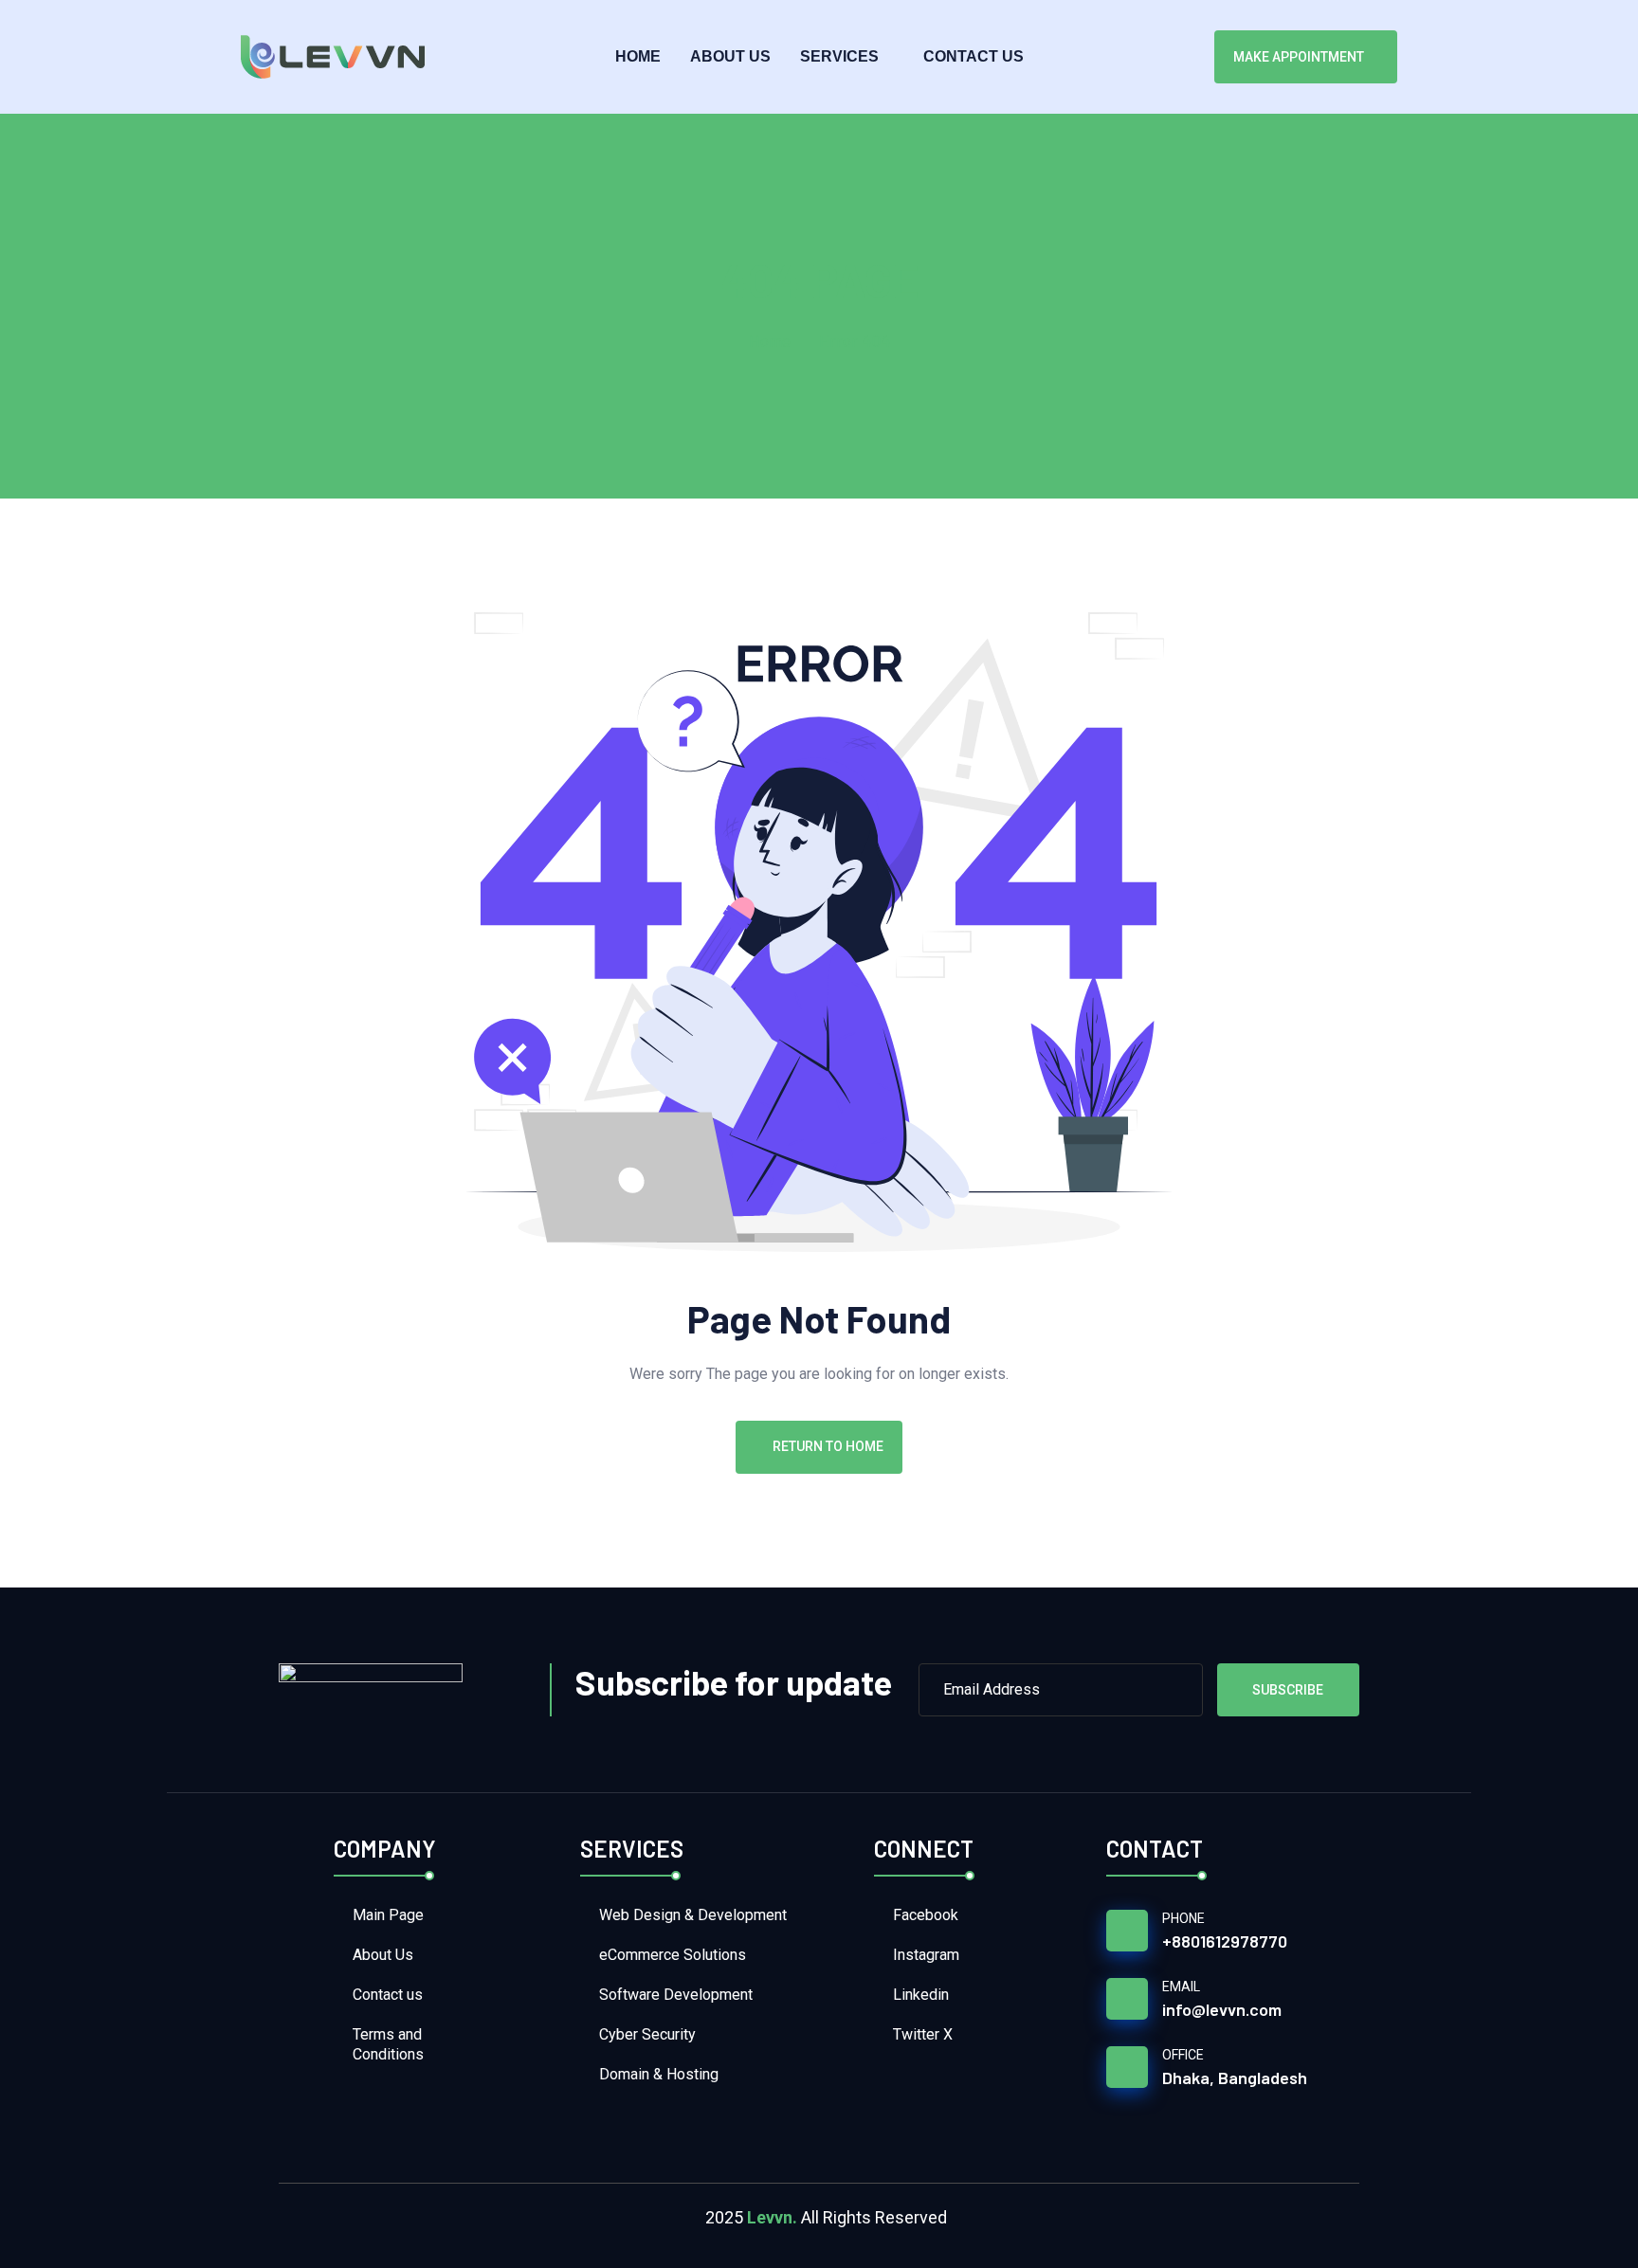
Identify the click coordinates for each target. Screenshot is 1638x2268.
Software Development (676, 1995)
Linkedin (921, 1995)
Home (638, 56)
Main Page (388, 1915)
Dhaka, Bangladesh (1235, 2077)
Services (839, 56)
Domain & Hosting (659, 2074)
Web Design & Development (693, 1915)
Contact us (974, 56)
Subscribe (1288, 1690)
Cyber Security (647, 2034)
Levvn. (772, 2217)
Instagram (926, 1955)
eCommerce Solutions (673, 1955)
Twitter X (923, 2034)
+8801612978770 (1225, 1941)
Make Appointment (1299, 57)
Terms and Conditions (388, 2044)
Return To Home (828, 1446)
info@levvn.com (1222, 2009)
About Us (730, 56)
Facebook (926, 1915)
